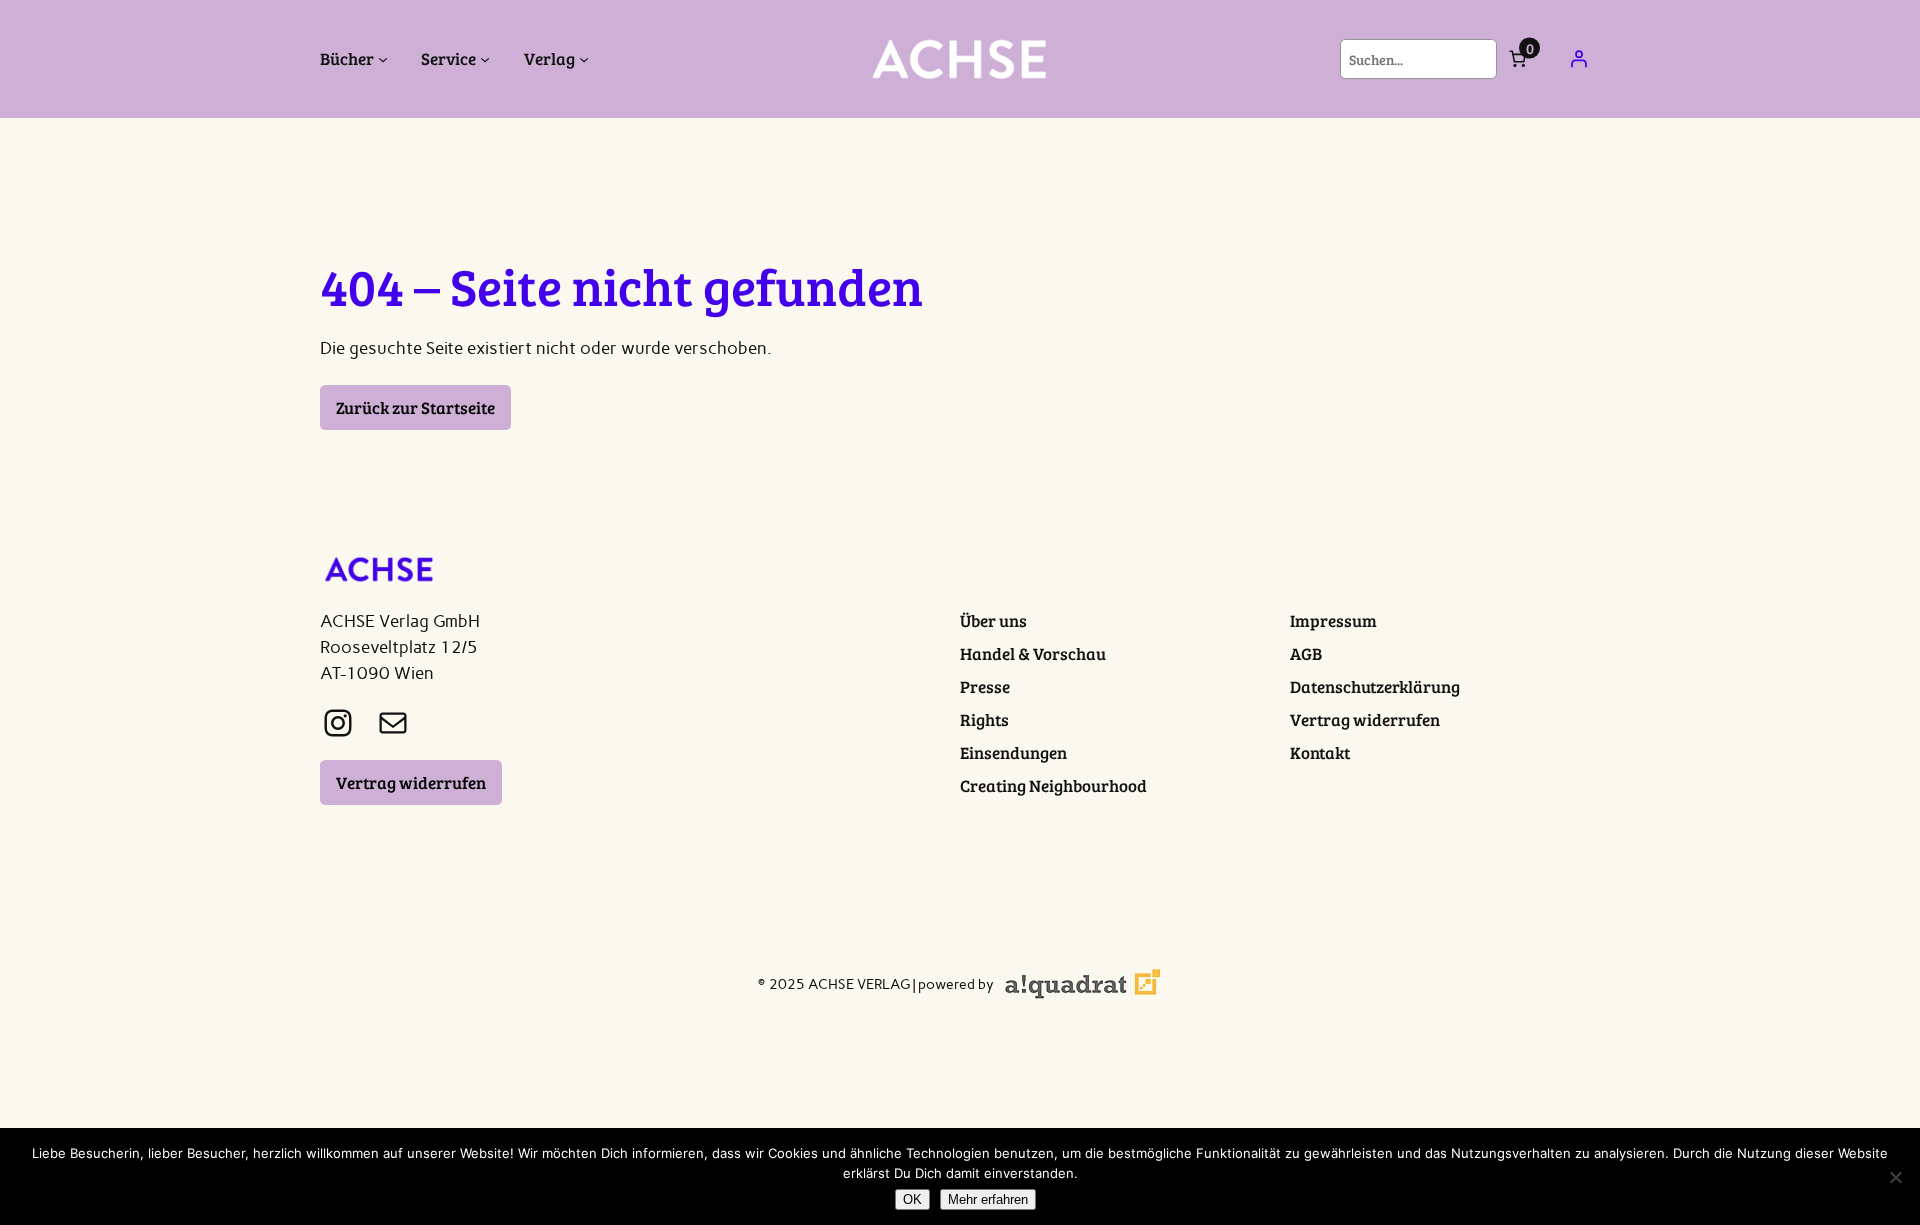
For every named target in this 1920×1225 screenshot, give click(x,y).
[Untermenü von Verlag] (584, 59)
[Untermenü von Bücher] (383, 59)
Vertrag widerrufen (411, 782)
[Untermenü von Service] (485, 59)
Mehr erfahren (988, 1199)
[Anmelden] (1579, 59)
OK (912, 1199)
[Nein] (1895, 1177)
